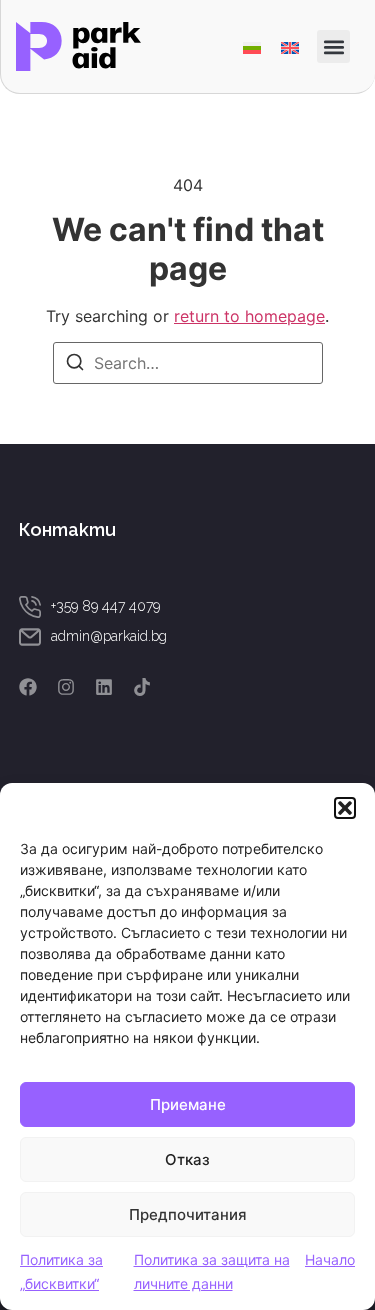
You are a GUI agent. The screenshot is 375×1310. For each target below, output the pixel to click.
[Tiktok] (142, 687)
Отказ (187, 1159)
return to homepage (249, 316)
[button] (345, 808)
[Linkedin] (104, 687)
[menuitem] (252, 46)
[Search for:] (188, 363)
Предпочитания (188, 1214)
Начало (330, 1259)
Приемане (188, 1104)
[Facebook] (28, 687)
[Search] (75, 365)
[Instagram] (66, 687)
